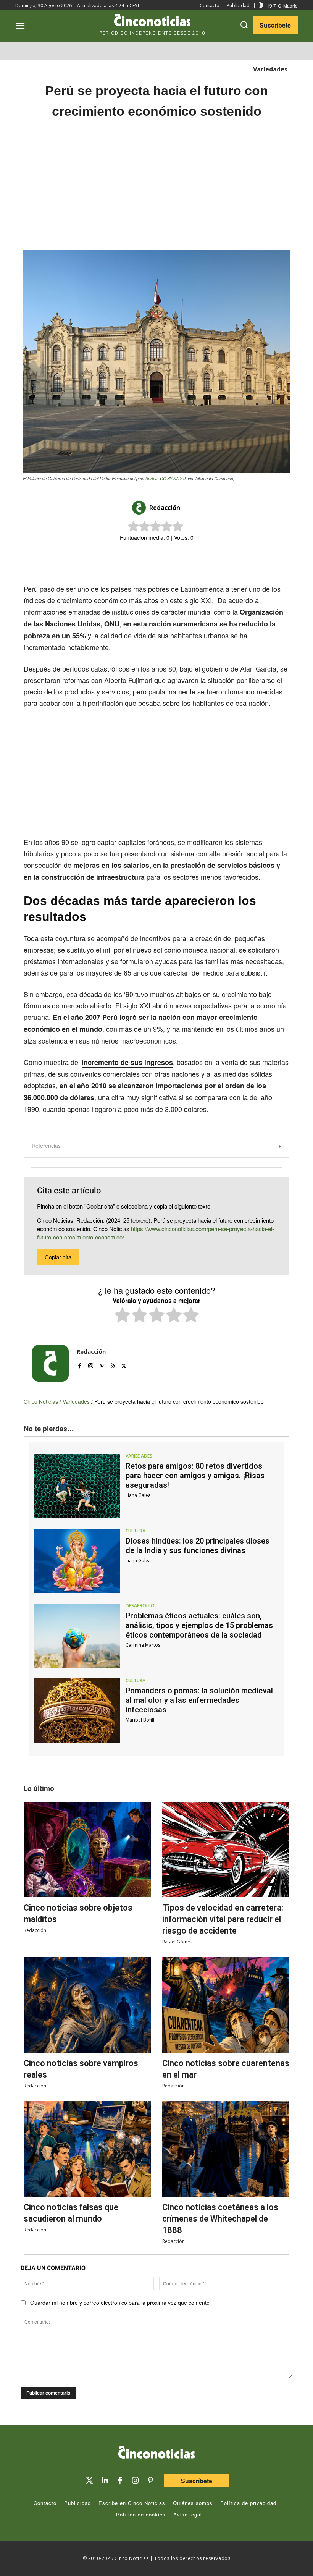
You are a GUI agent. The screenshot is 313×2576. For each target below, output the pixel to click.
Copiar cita (58, 1257)
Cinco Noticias (41, 1401)
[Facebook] (166, 563)
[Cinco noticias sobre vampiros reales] (87, 2005)
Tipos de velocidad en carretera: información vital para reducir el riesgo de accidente (223, 1919)
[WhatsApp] (184, 563)
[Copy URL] (202, 563)
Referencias (46, 1146)
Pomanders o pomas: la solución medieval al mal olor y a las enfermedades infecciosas (199, 1700)
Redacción (165, 508)
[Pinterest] (102, 1364)
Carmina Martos (143, 1645)
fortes (152, 478)
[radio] (122, 1316)
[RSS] (113, 1364)
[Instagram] (91, 1364)
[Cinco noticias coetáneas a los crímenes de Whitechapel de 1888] (226, 2149)
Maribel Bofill (140, 1720)
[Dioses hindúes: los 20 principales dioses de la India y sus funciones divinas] (77, 1561)
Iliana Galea (138, 1495)
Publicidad (238, 6)
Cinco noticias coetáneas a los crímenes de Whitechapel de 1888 (220, 2219)
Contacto (210, 6)
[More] (219, 563)
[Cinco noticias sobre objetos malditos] (87, 1850)
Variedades (270, 69)
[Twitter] (89, 2481)
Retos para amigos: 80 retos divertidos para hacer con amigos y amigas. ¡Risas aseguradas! (195, 1476)
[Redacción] (140, 508)
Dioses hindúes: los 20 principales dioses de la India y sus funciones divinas (198, 1546)
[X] (149, 563)
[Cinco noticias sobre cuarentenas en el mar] (226, 2005)
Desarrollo (140, 1606)
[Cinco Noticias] (156, 2454)
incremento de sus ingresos (127, 1062)
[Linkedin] (105, 2481)
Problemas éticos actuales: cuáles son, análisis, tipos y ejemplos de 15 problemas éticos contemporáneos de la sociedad (199, 1625)
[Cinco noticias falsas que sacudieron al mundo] (87, 2149)
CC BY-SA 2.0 (173, 478)
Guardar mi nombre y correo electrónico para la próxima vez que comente (120, 2303)
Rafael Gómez (177, 1942)
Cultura (136, 1531)
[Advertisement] (156, 185)
